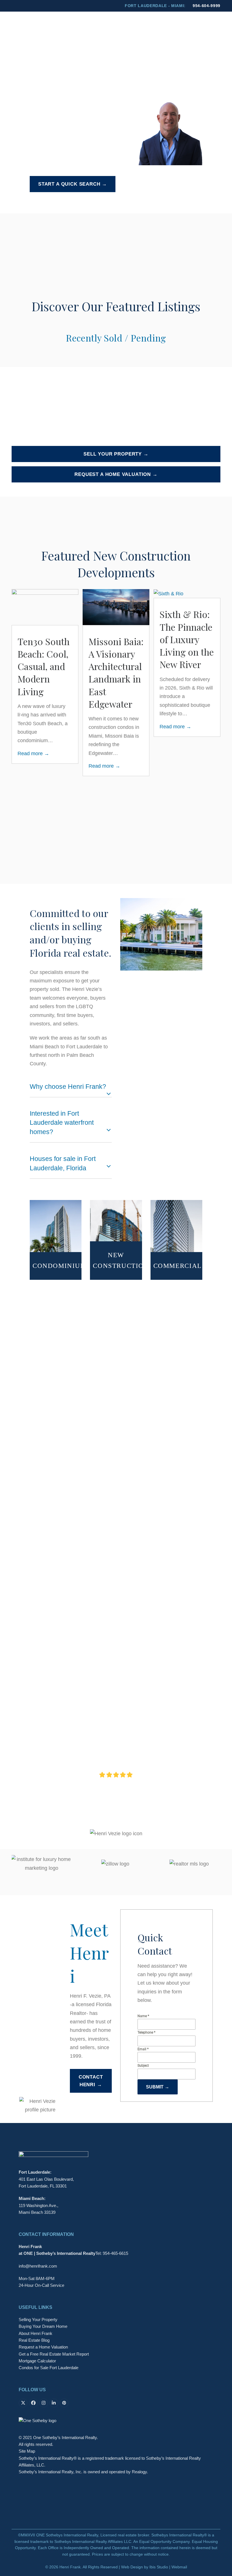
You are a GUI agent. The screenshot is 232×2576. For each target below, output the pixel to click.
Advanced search (49, 200)
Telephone (146, 1729)
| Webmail (178, 2263)
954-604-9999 (207, 6)
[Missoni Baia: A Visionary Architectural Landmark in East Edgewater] (45, 607)
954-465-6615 (115, 1950)
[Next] (210, 715)
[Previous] (22, 715)
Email (143, 1746)
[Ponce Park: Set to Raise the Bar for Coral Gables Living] (169, 593)
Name (143, 1712)
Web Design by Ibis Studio (145, 2263)
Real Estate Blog (34, 2037)
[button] (217, 27)
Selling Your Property (38, 2016)
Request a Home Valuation (43, 2044)
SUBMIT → (158, 1784)
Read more (33, 766)
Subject (143, 1762)
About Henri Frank (36, 2030)
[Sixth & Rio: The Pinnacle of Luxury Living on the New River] (97, 593)
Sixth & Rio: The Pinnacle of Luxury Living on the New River (116, 639)
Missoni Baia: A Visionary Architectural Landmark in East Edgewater (45, 673)
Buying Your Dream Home (43, 2023)
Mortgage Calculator (37, 2058)
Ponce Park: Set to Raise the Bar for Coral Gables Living (186, 639)
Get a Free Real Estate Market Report (54, 2051)
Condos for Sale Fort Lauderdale (49, 2064)
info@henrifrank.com (38, 1963)
